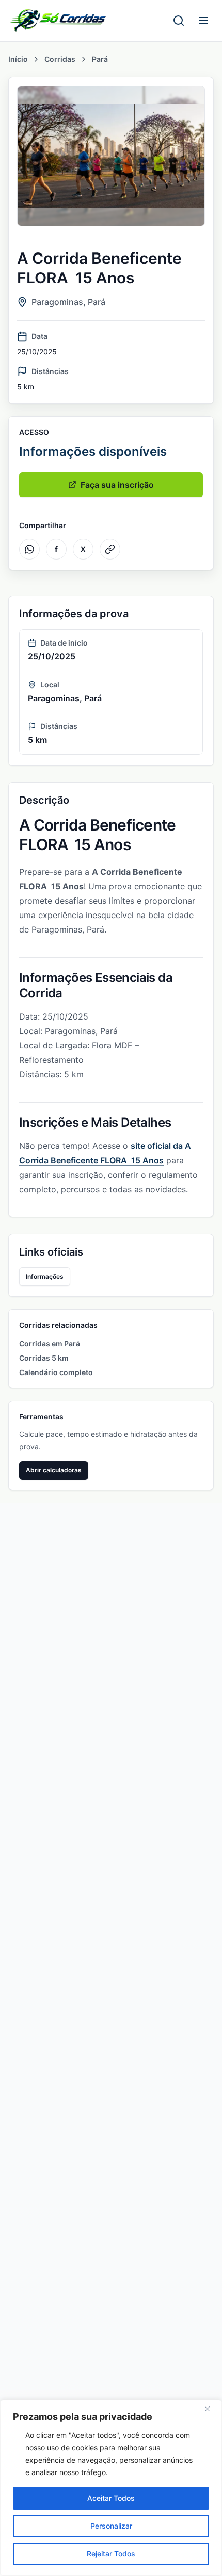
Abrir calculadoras (54, 1470)
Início (18, 59)
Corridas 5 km (44, 1358)
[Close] (211, 2409)
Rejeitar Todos (111, 2554)
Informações (45, 1276)
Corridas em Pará (50, 1343)
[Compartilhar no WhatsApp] (29, 549)
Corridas (60, 59)
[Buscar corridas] (179, 21)
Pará (100, 59)
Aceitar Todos (111, 2498)
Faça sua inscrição (117, 485)
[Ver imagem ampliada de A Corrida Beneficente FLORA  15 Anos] (111, 156)
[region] (111, 2488)
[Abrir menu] (203, 21)
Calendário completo (56, 1372)
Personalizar (111, 2526)
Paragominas (57, 302)
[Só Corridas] (58, 21)
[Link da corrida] (110, 549)
